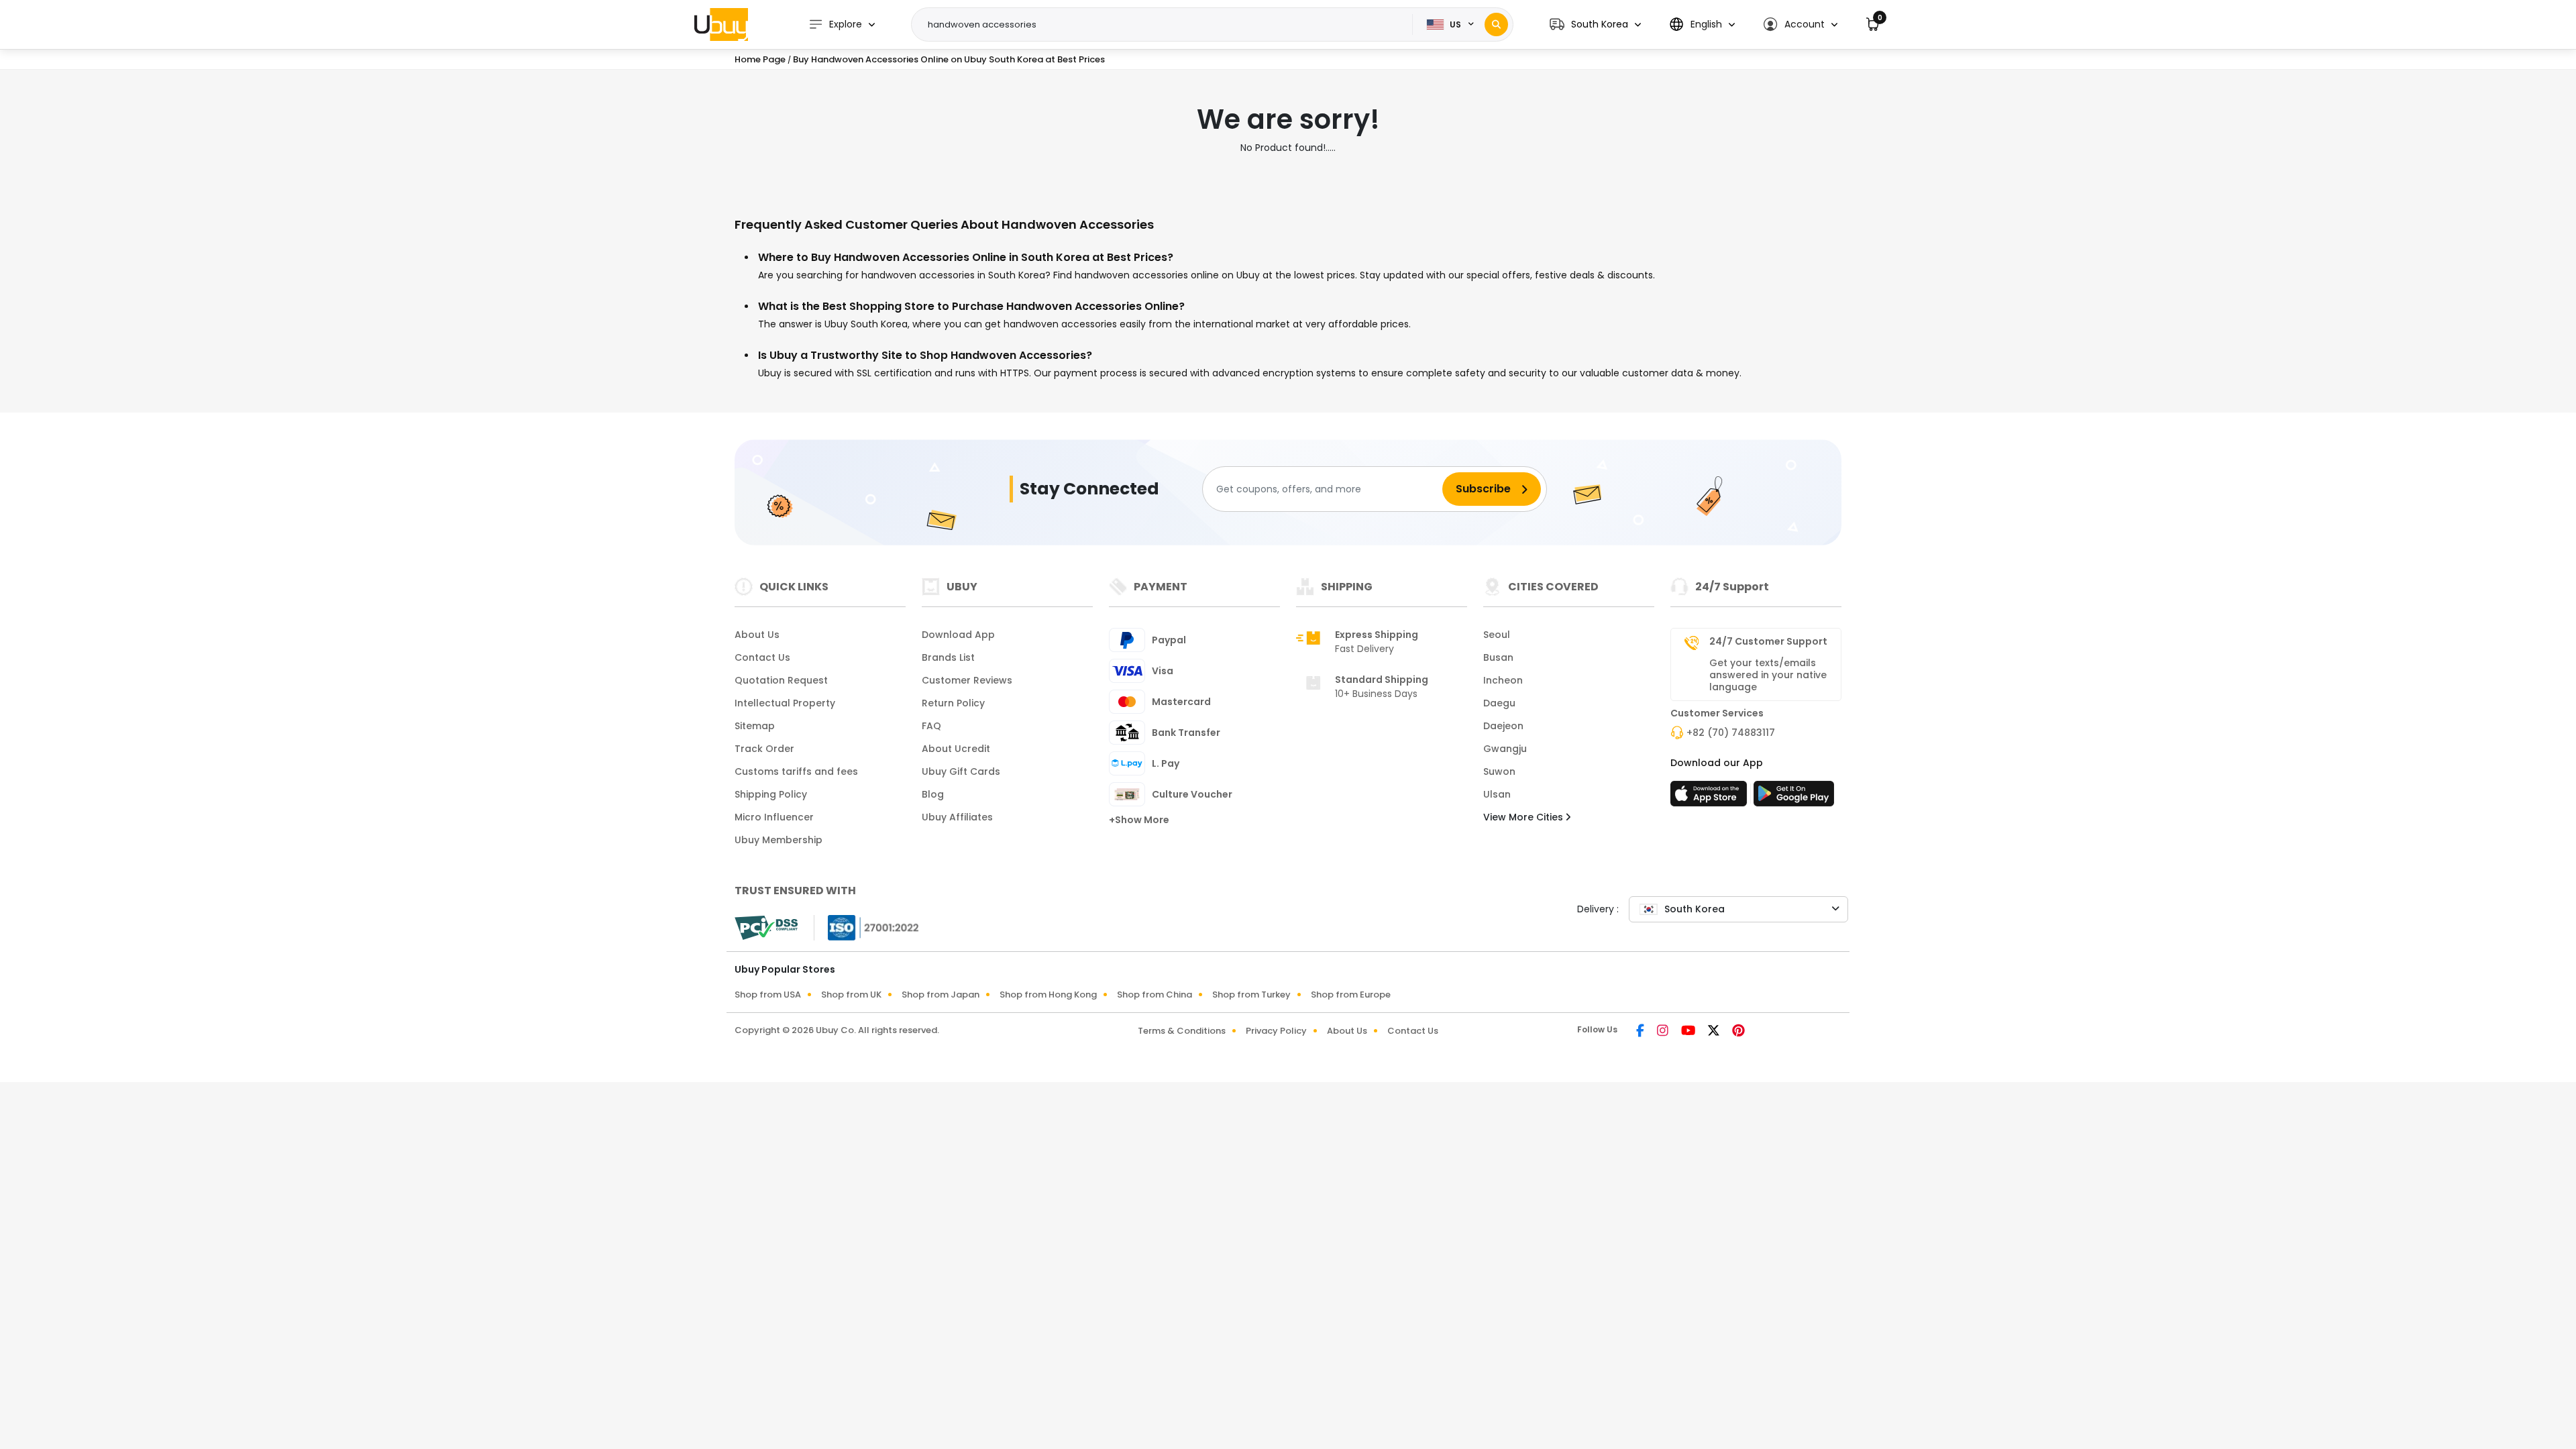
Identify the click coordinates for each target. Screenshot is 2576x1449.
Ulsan (1497, 794)
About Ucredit (956, 749)
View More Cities (1524, 817)
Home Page (760, 59)
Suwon (1499, 771)
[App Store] (1711, 798)
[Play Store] (1794, 798)
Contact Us (762, 657)
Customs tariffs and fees (796, 771)
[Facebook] (1641, 1032)
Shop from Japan (941, 995)
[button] (1595, 24)
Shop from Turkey (1251, 995)
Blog (933, 794)
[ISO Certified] (867, 927)
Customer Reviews (967, 680)
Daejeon (1503, 726)
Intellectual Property (785, 703)
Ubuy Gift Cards (961, 771)
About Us (757, 635)
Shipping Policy (771, 794)
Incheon (1503, 680)
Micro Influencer (774, 817)
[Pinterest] (1738, 1032)
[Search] (1496, 24)
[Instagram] (1664, 1032)
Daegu (1499, 703)
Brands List (948, 657)
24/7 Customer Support (1768, 641)
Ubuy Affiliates (957, 817)
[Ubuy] (721, 24)
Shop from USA (768, 995)
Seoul (1497, 635)
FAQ (931, 726)
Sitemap (755, 726)
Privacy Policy (1276, 1031)
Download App (958, 635)
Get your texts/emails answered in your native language (1768, 675)
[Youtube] (1689, 1032)
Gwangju (1505, 749)
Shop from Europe (1351, 995)
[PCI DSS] (766, 928)
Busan (1498, 657)
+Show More (1139, 820)
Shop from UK (851, 995)
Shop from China (1155, 995)
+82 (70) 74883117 (1731, 733)
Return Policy (953, 703)
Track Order (764, 749)
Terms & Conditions (1182, 1031)
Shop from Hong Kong (1048, 995)
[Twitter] (1715, 1032)
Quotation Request (781, 680)
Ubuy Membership (779, 840)
